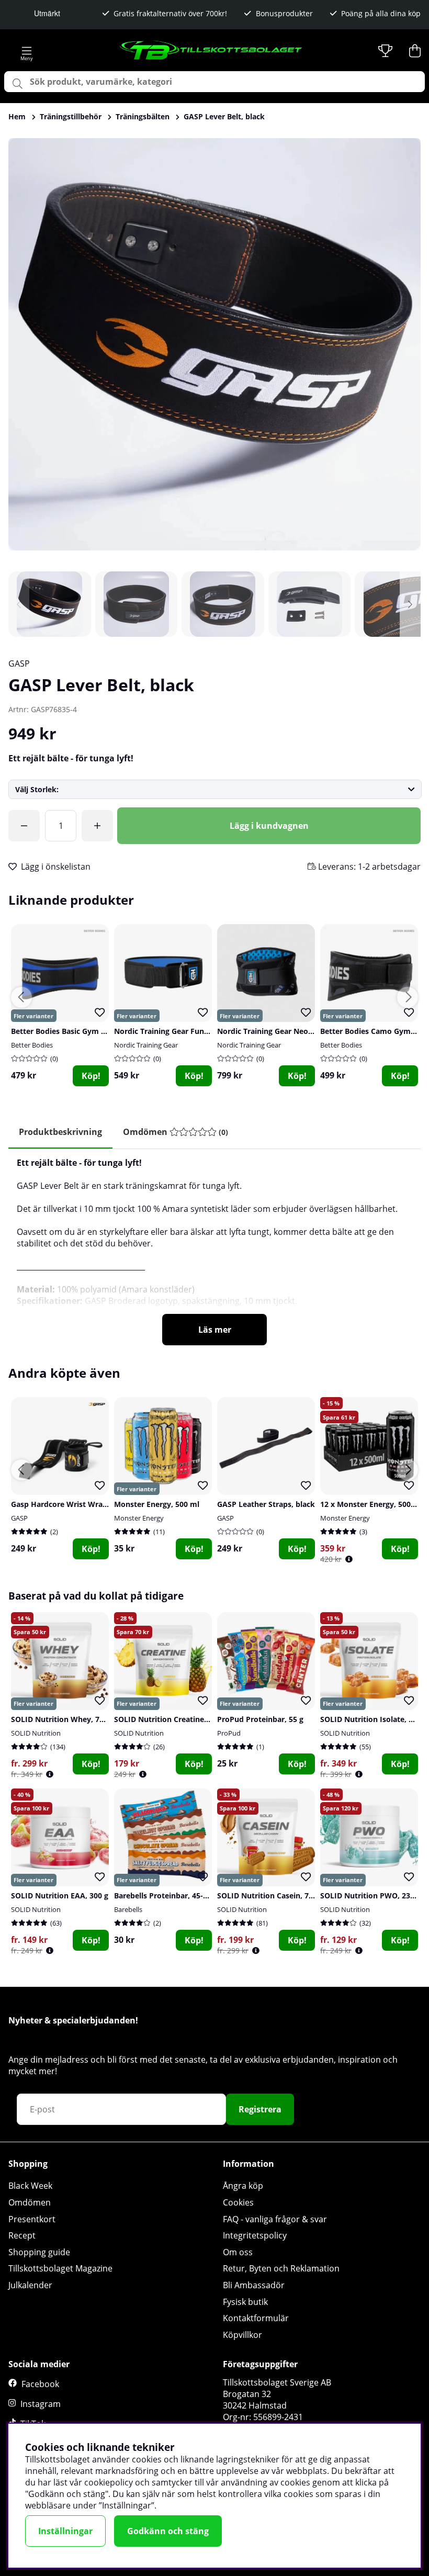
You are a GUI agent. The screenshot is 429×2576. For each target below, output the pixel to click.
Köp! (91, 1076)
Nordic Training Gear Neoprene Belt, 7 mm (294, 1031)
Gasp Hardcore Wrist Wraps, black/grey (82, 1504)
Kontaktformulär (256, 2318)
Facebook (40, 2384)
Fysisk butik (245, 2302)
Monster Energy (139, 1518)
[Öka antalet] (97, 826)
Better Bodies (32, 1045)
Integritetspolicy (255, 2235)
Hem (17, 116)
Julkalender (30, 2285)
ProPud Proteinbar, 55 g (260, 1719)
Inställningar (65, 2531)
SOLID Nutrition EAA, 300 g (60, 1896)
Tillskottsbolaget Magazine (60, 2268)
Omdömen (30, 2202)
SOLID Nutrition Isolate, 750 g (374, 1719)
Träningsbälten (143, 116)
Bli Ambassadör (254, 2285)
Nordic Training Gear (146, 1045)
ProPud (229, 1733)
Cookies (238, 2202)
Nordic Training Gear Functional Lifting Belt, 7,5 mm (208, 1031)
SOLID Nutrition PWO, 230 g (370, 1896)
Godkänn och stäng (168, 2531)
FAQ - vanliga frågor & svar (275, 2219)
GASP (19, 663)
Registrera (260, 2109)
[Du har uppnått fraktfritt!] (24, 826)
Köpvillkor (242, 2335)
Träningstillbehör (71, 116)
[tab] (176, 1132)
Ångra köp (243, 2186)
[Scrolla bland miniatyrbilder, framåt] (410, 604)
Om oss (238, 2252)
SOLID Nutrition (36, 1733)
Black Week (30, 2186)
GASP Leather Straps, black (266, 1504)
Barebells (128, 1909)
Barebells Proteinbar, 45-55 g (166, 1896)
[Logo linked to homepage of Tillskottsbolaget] (211, 51)
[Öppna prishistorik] (349, 1559)
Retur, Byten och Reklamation (281, 2268)
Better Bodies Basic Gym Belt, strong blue (86, 1031)
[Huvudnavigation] (26, 51)
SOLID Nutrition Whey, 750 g (63, 1719)
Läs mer (215, 1330)
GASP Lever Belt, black (224, 116)
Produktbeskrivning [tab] (60, 1132)
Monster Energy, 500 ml (157, 1504)
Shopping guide (39, 2252)
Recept (22, 2235)
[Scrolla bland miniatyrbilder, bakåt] (19, 604)
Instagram (41, 2404)
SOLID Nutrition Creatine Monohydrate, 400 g (196, 1719)
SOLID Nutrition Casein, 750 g (270, 1896)
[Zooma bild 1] (214, 344)
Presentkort (32, 2219)
